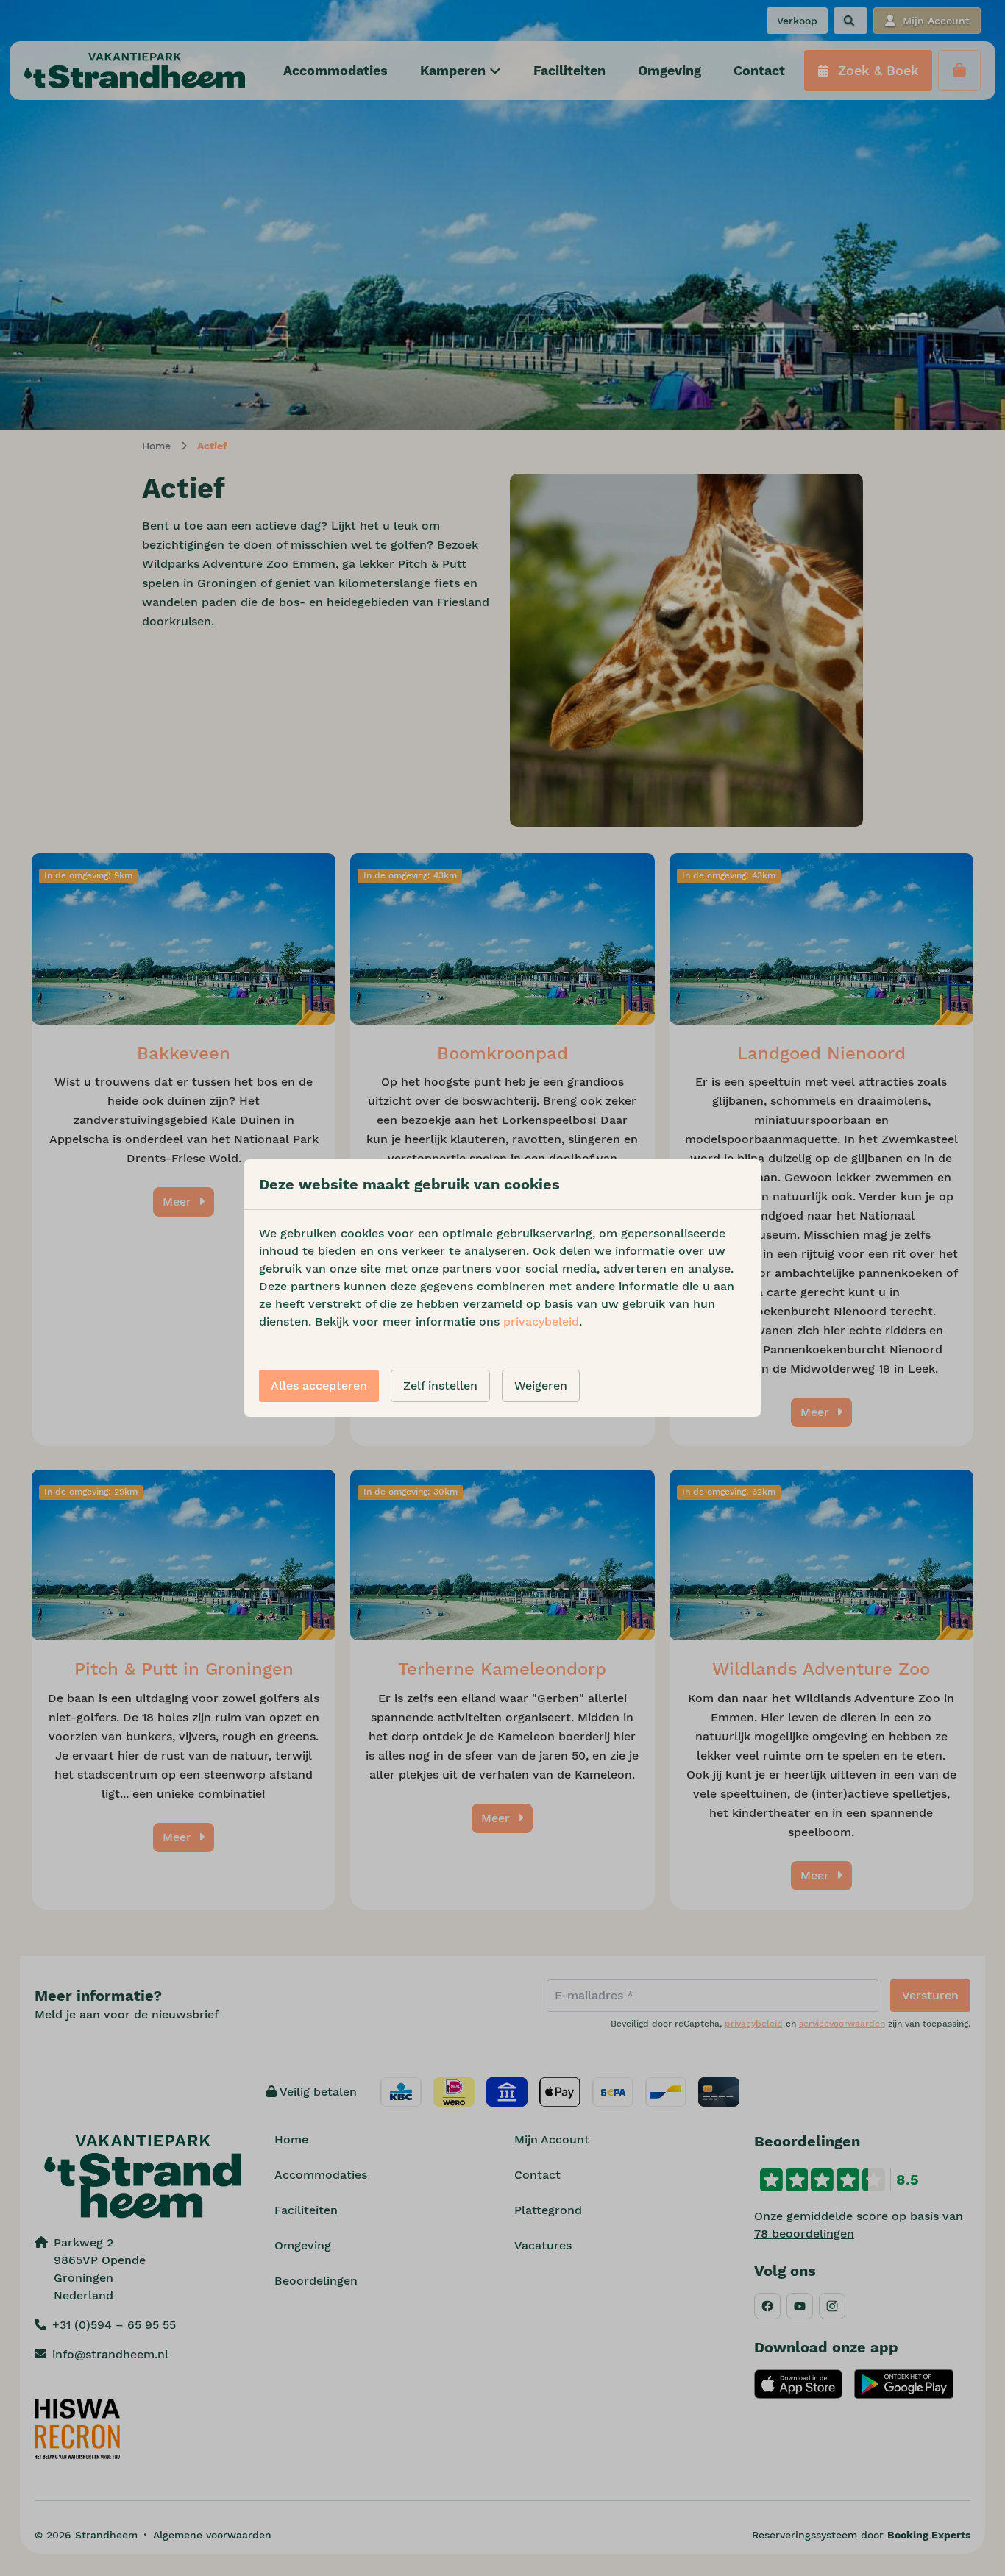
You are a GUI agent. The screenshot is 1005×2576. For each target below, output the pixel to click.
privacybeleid (541, 1321)
